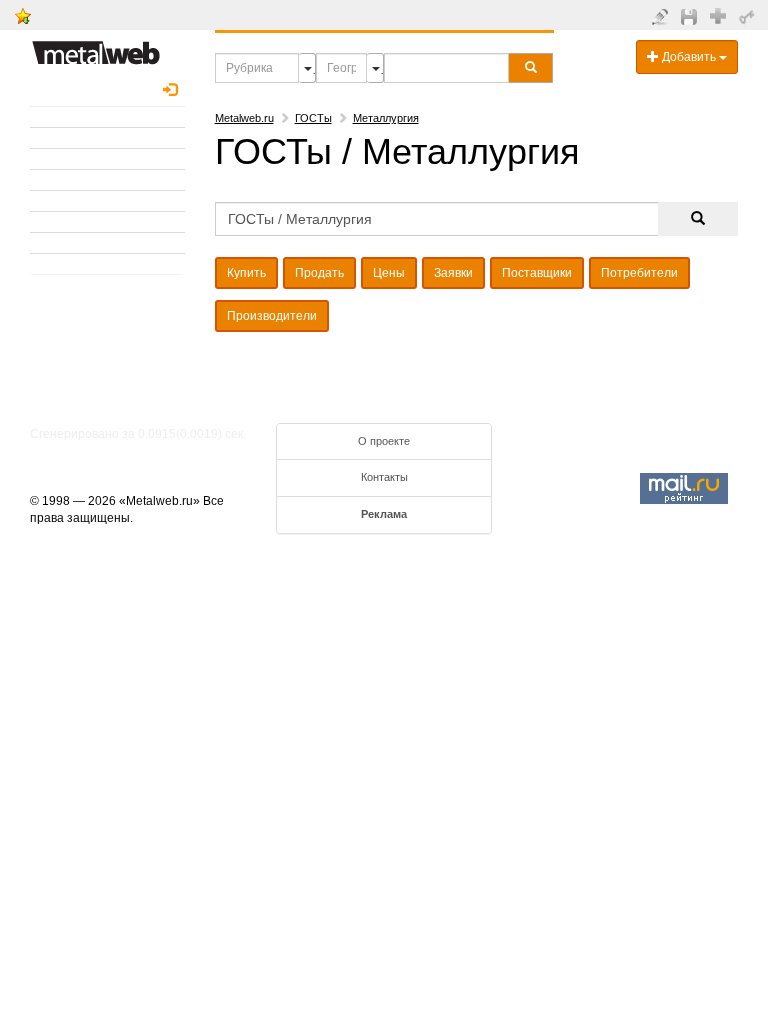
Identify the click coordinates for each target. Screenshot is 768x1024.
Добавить (689, 57)
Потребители (639, 273)
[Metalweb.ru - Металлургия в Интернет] (96, 47)
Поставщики (537, 273)
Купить (246, 273)
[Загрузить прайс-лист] (691, 16)
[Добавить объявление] (662, 16)
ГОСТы (313, 118)
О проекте (384, 441)
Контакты (384, 477)
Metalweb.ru (244, 118)
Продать (319, 273)
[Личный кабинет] (749, 16)
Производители (272, 316)
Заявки (453, 273)
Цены (389, 273)
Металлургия (386, 118)
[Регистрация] (720, 15)
